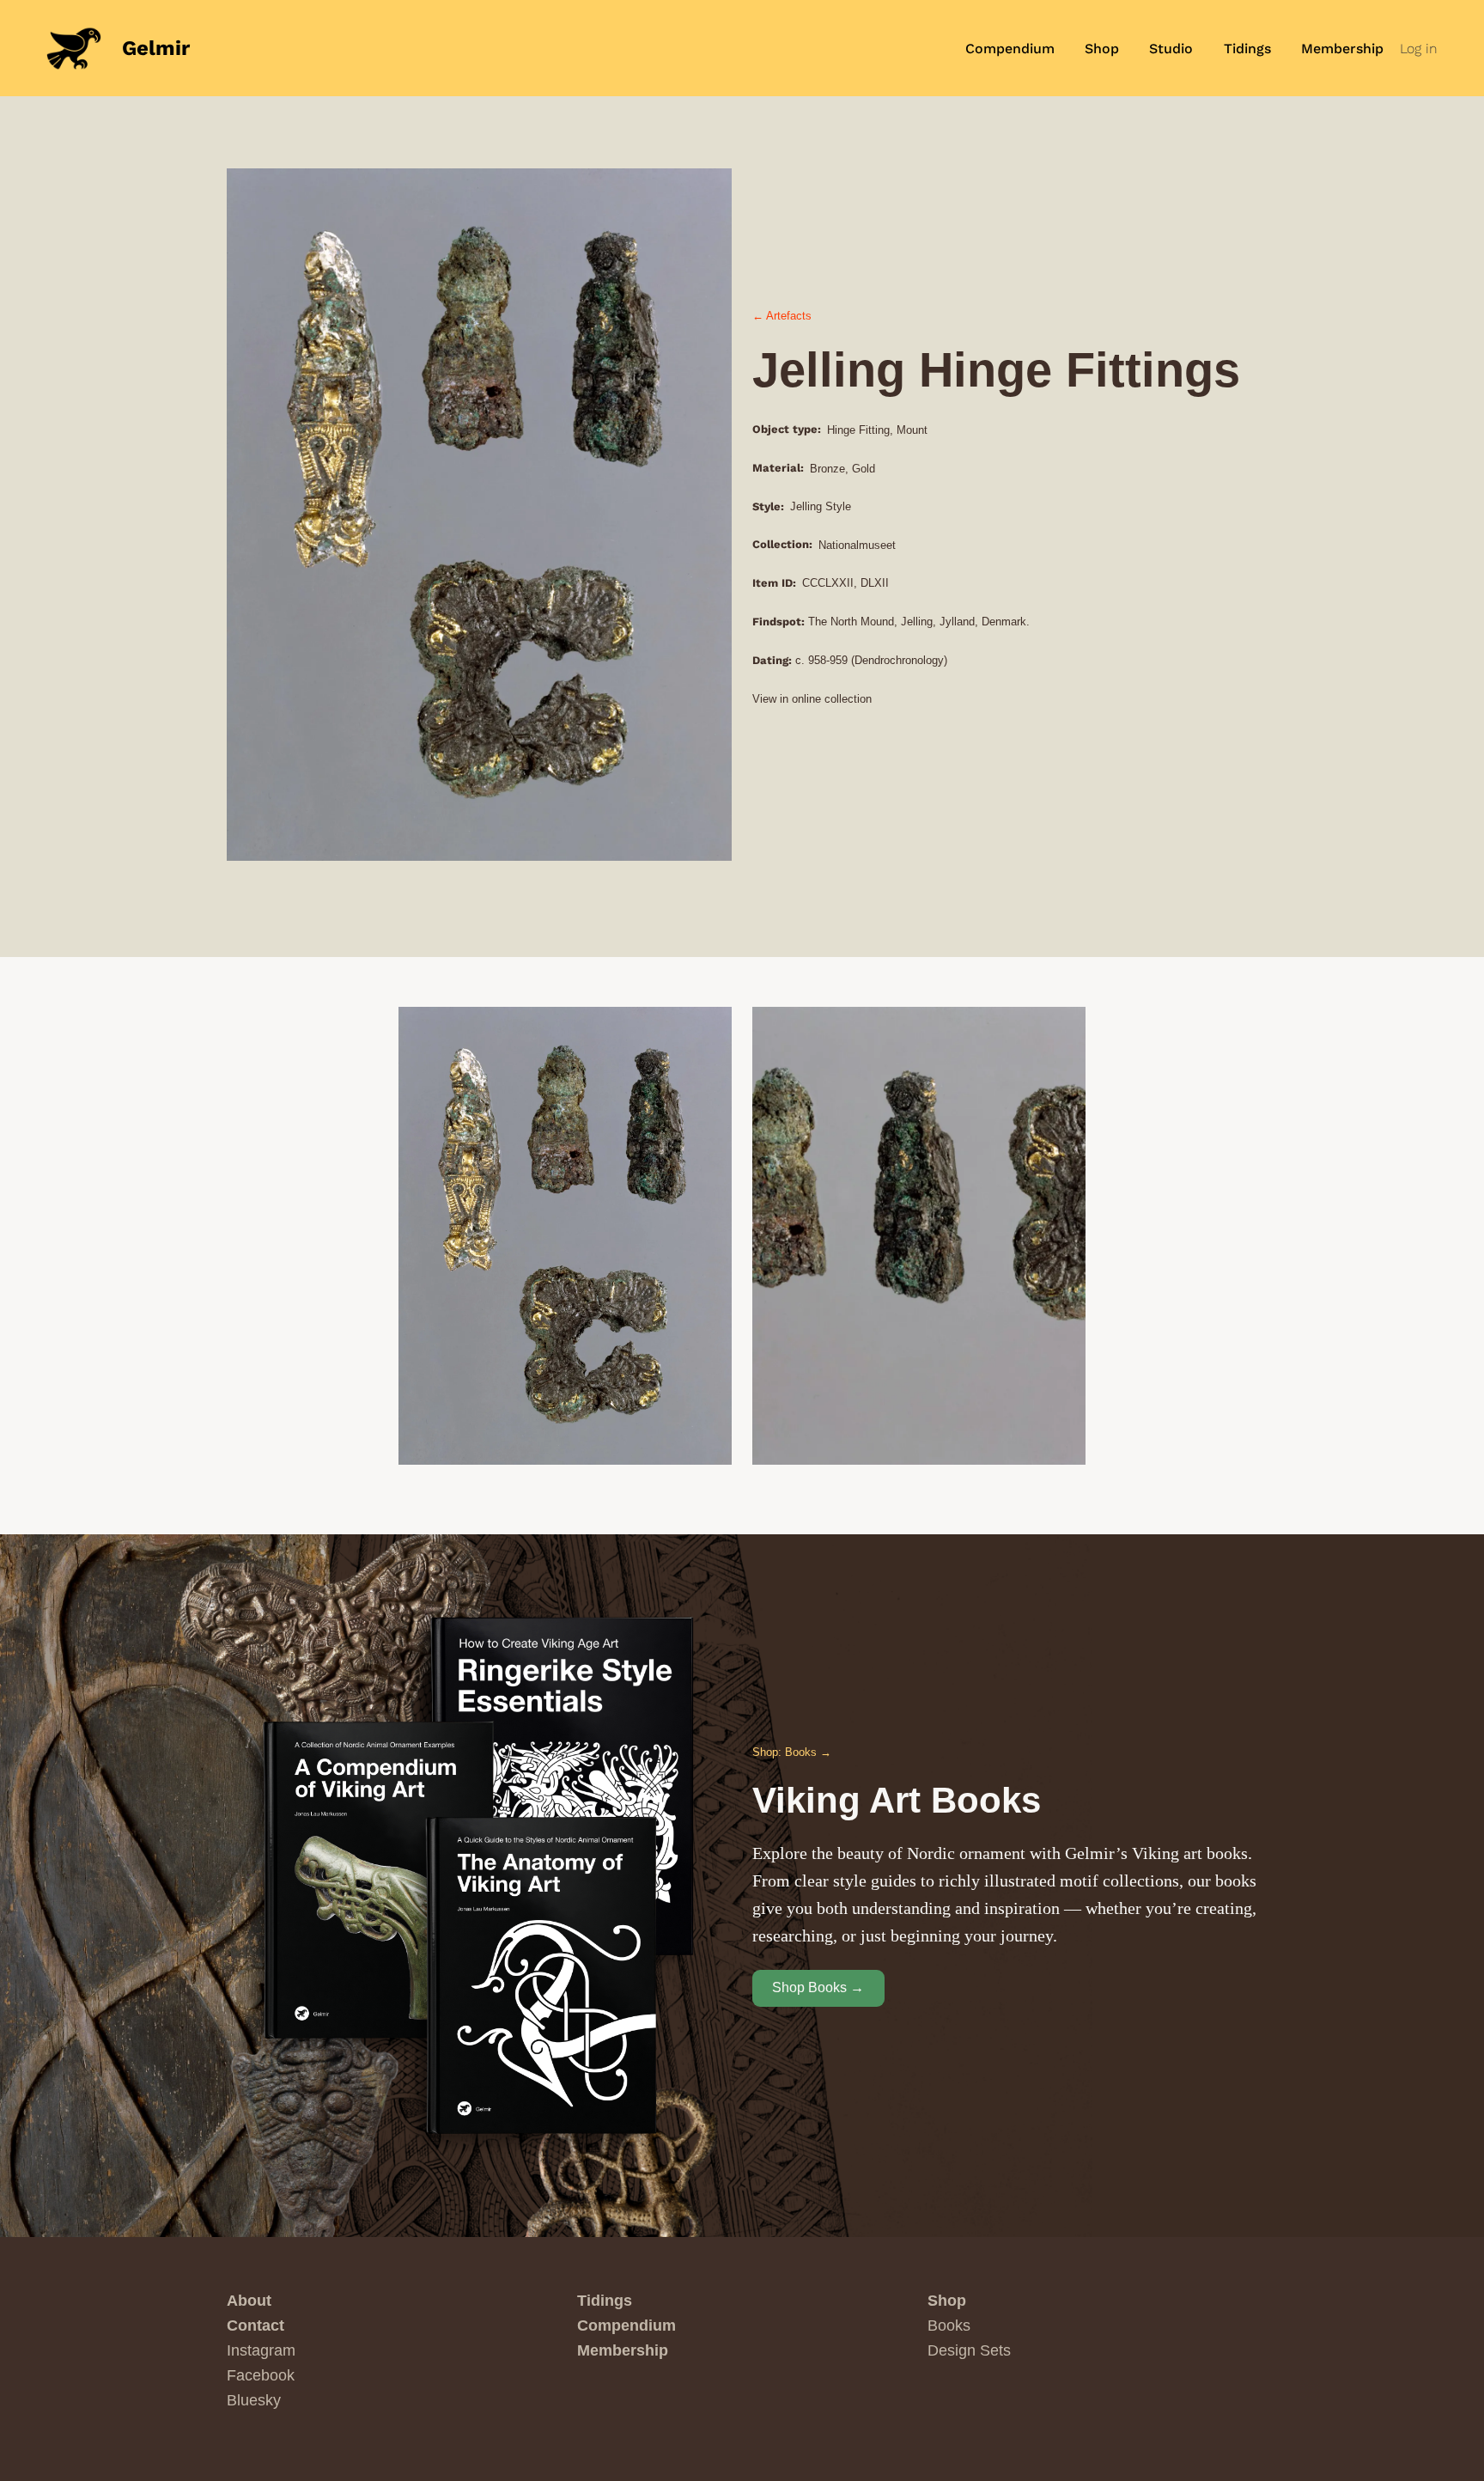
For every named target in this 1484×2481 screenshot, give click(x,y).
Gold (864, 469)
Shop (947, 2301)
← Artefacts (782, 316)
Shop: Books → (792, 1752)
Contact (255, 2326)
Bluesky (254, 2400)
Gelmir (156, 48)
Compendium (626, 2326)
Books (949, 2326)
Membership (623, 2350)
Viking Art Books (897, 1800)
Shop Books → (818, 1987)
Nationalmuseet (857, 545)
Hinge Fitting (858, 430)
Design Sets (969, 2350)
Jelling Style (821, 506)
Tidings (605, 2301)
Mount (912, 430)
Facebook (261, 2375)
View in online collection (812, 699)
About (249, 2301)
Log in (1419, 49)
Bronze (827, 469)
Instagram (261, 2350)
